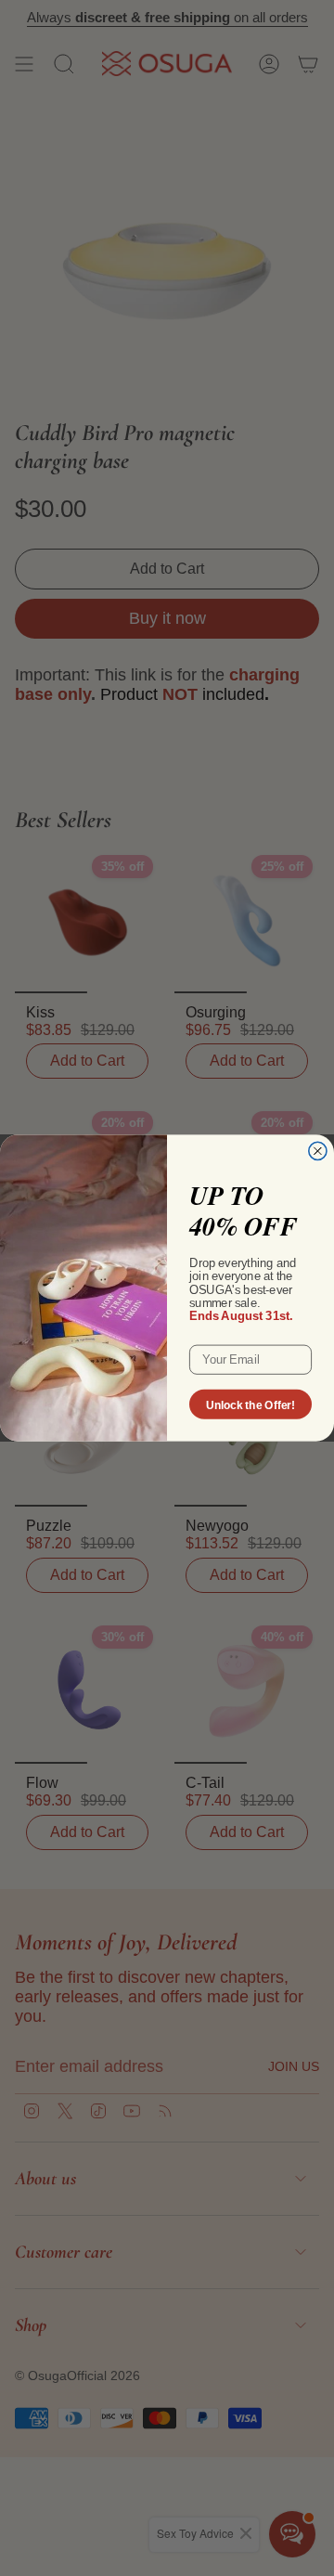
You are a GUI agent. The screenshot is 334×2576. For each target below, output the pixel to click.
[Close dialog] (318, 1151)
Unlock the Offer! (250, 1405)
